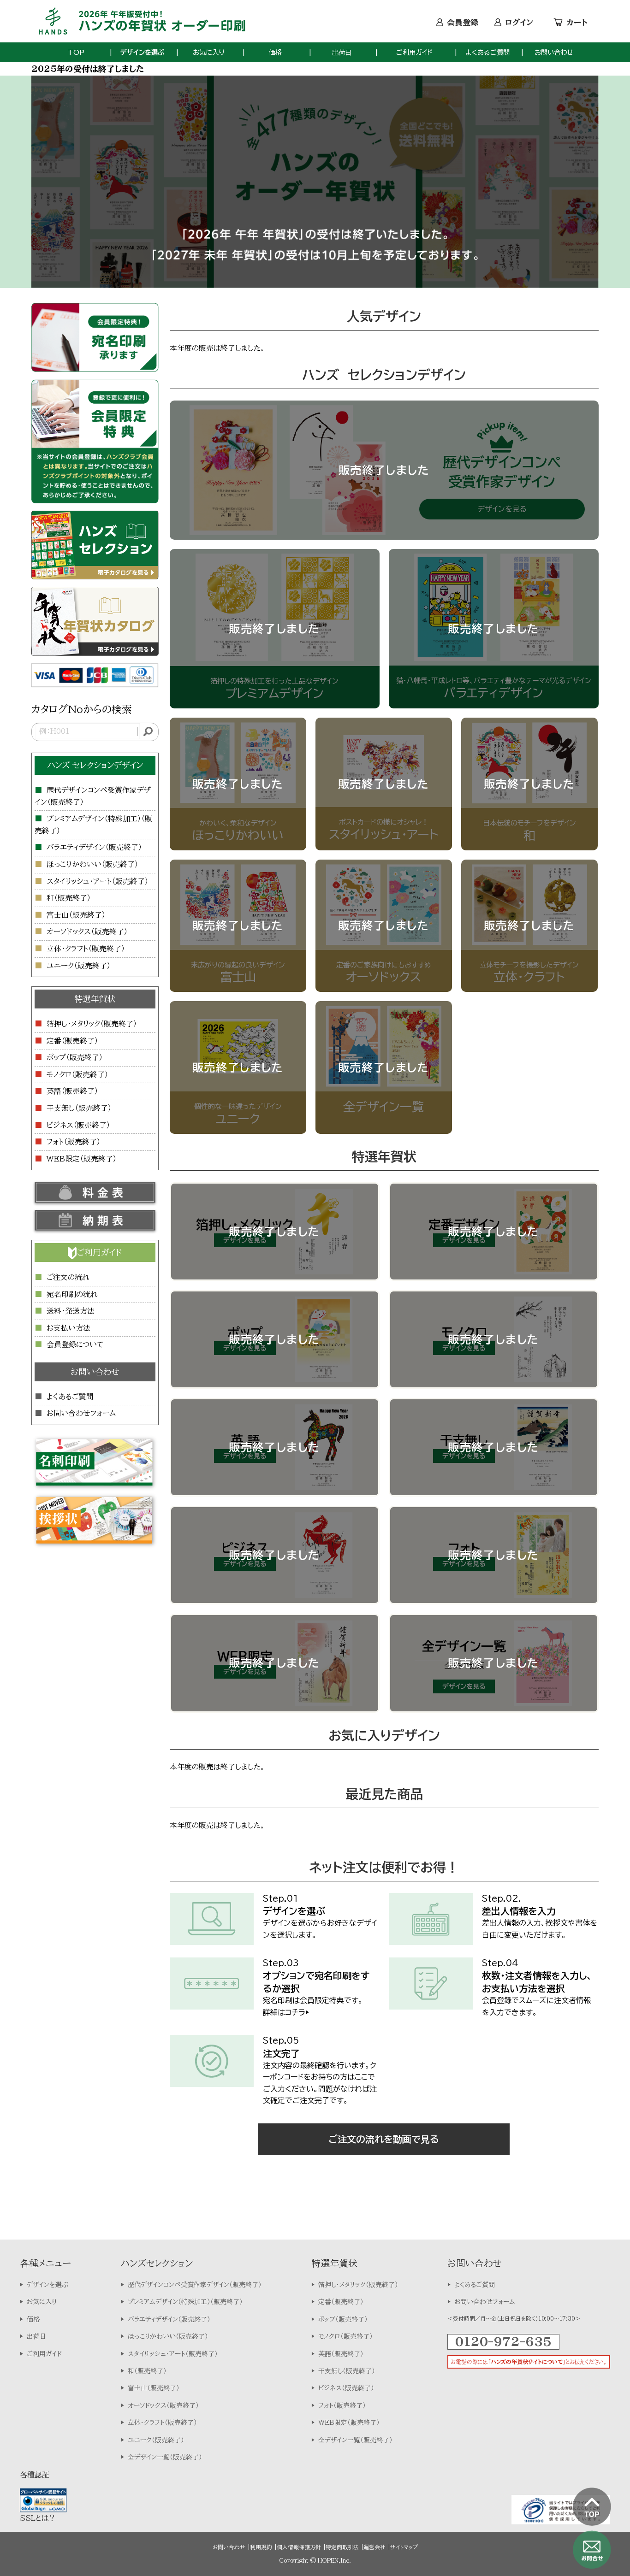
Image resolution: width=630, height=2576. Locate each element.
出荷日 (342, 52)
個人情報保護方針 (299, 2547)
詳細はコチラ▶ (286, 2012)
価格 (275, 52)
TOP (76, 52)
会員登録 (463, 22)
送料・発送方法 (71, 1311)
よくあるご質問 (487, 52)
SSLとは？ (38, 2518)
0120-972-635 (503, 2341)
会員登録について (75, 1344)
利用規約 (261, 2547)
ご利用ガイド (414, 52)
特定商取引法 (342, 2547)
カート (577, 22)
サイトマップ (404, 2547)
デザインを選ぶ (142, 52)
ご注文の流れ (68, 1277)
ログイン (519, 22)
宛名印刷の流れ (72, 1294)
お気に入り (209, 52)
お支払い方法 (68, 1328)
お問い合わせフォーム (81, 1413)
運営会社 (374, 2547)
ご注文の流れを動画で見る (384, 2139)
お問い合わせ (554, 52)
